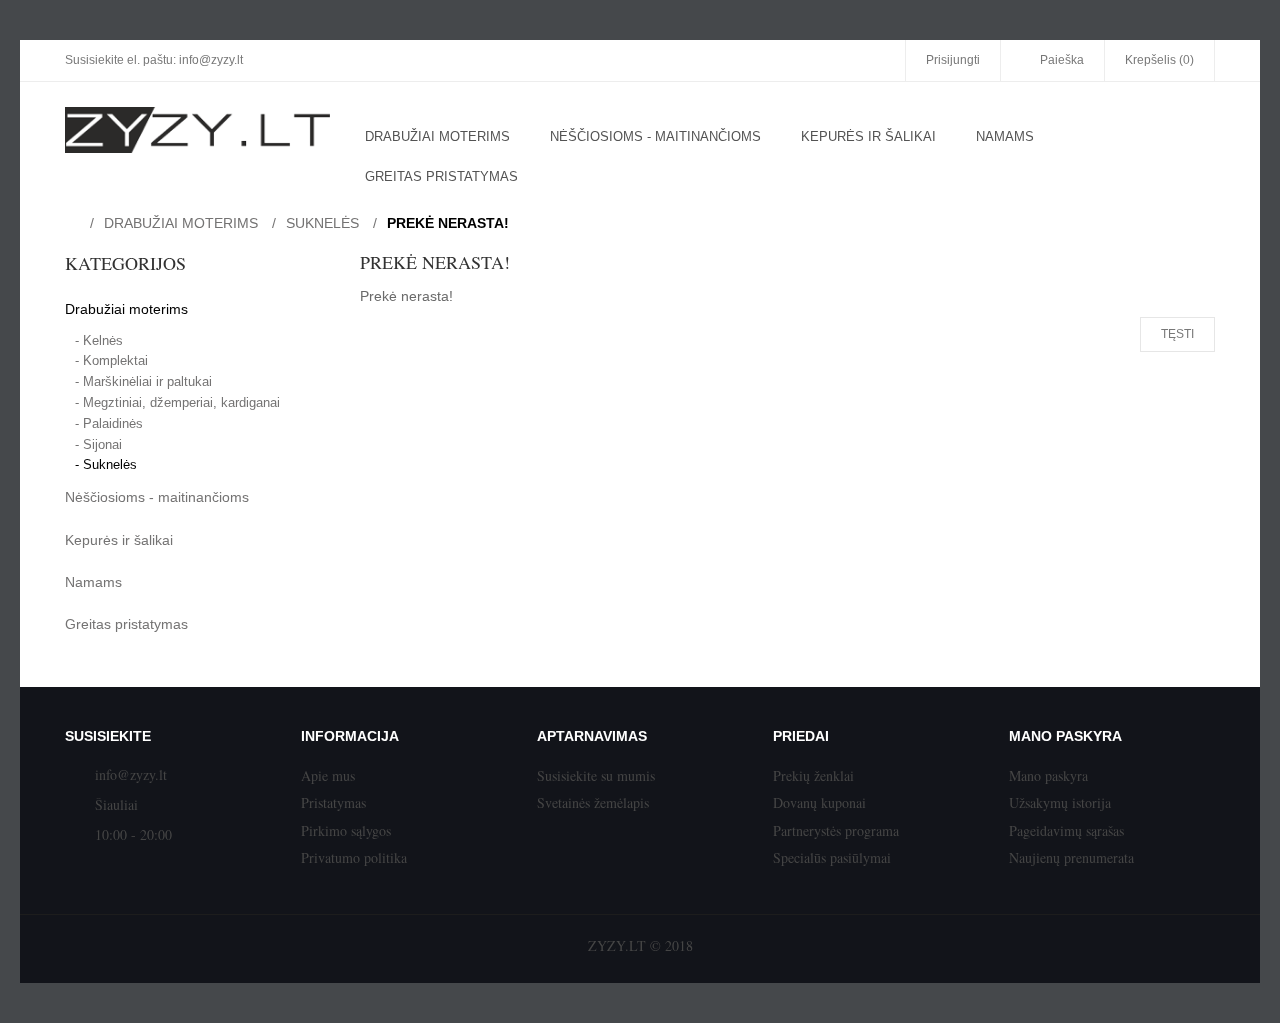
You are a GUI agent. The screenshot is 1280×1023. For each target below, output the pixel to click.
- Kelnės (99, 340)
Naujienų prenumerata (1071, 857)
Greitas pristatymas (126, 624)
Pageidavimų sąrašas (1066, 830)
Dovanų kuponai (819, 802)
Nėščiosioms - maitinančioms (157, 497)
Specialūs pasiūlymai (832, 857)
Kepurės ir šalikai (119, 540)
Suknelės (322, 223)
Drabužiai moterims (181, 223)
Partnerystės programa (836, 830)
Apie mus (328, 775)
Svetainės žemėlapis (593, 802)
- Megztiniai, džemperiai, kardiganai (177, 402)
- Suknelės (106, 464)
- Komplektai (111, 360)
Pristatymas (333, 802)
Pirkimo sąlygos (346, 830)
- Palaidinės (109, 423)
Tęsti (1177, 334)
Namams (93, 582)
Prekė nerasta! (448, 223)
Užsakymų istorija (1060, 802)
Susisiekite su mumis (596, 775)
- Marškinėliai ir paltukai (143, 381)
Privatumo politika (354, 857)
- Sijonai (98, 444)
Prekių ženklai (813, 775)
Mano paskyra (1048, 775)
